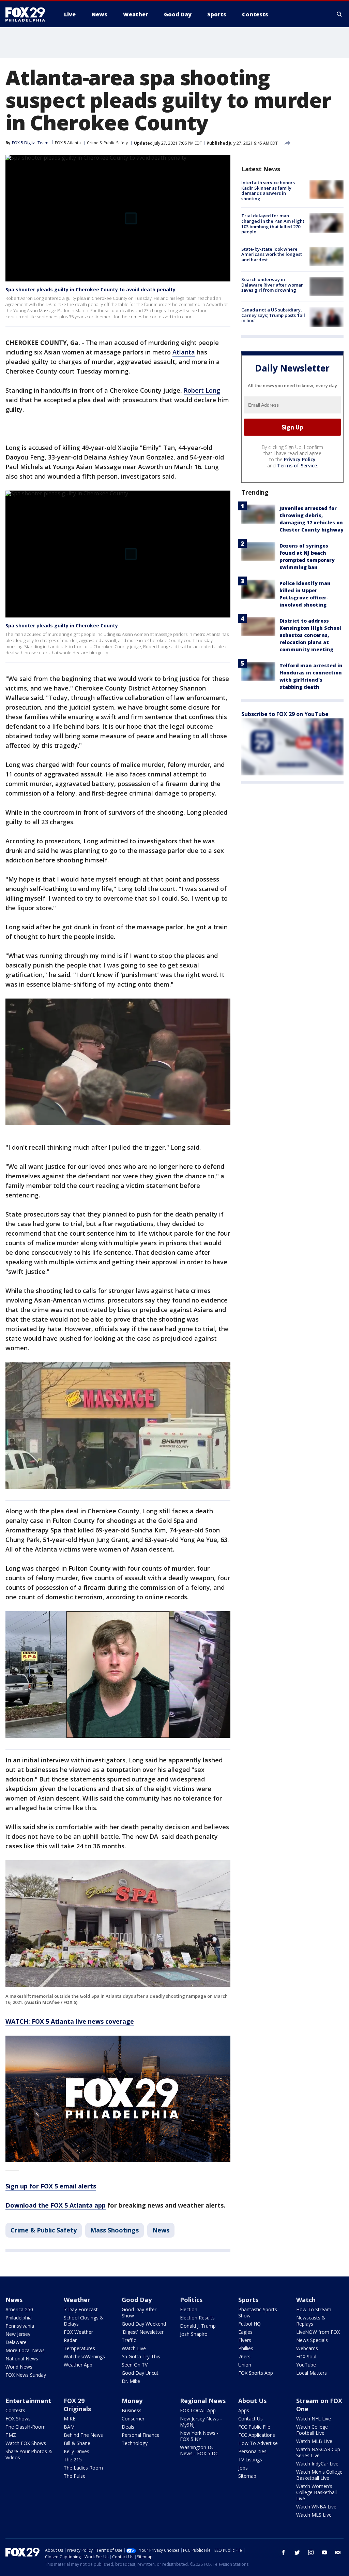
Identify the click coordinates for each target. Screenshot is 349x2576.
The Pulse (75, 2476)
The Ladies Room (83, 2468)
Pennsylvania (20, 2326)
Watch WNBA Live (316, 2507)
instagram (311, 2552)
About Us (252, 2401)
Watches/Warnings (84, 2356)
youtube (324, 2552)
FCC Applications (257, 2435)
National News (22, 2359)
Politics (191, 2300)
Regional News (203, 2401)
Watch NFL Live (314, 2419)
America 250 (19, 2309)
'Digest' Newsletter (143, 2332)
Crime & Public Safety (107, 143)
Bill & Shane (77, 2443)
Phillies (246, 2348)
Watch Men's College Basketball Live (319, 2475)
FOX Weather (78, 2332)
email (338, 2552)
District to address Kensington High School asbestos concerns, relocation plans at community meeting (310, 635)
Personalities (252, 2451)
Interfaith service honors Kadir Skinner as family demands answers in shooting (268, 191)
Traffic (129, 2340)
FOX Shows (18, 2419)
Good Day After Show (139, 2312)
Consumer (133, 2419)
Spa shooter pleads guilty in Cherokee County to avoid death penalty (90, 289)
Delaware (16, 2342)
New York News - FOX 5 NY (199, 2436)
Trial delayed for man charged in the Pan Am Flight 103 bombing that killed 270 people (273, 224)
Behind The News (83, 2435)
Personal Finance (141, 2435)
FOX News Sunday (26, 2375)
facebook (284, 2552)
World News (19, 2367)
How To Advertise (258, 2443)
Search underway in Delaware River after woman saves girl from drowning (272, 285)
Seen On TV (135, 2365)
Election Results (197, 2318)
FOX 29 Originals (77, 2405)
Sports (248, 2300)
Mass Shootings (115, 2230)
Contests (15, 2410)
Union (245, 2365)
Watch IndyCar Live (317, 2464)
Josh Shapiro (194, 2334)
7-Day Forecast (81, 2309)
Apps (244, 2410)
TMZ (11, 2435)
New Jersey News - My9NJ (201, 2422)
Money (132, 2401)
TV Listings (250, 2459)
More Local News (25, 2350)
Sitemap (247, 2476)
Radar (70, 2340)
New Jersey (18, 2334)
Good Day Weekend (144, 2324)
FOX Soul (306, 2356)
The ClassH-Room (26, 2427)
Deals (128, 2427)
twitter (297, 2552)
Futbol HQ (249, 2324)
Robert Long (202, 390)
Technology (135, 2443)
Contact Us (251, 2419)
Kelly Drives (77, 2451)
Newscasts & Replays (311, 2321)
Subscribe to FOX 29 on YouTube (285, 714)
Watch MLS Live (314, 2515)
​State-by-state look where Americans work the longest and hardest (272, 254)
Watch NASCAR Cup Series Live (318, 2452)
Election (189, 2309)
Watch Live (134, 2348)
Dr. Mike (131, 2381)
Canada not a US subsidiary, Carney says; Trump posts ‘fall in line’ (273, 315)
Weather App (78, 2365)
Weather (77, 2300)
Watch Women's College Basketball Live (316, 2492)
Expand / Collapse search (339, 14)
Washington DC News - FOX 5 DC (199, 2450)
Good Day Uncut (140, 2373)
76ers (244, 2356)
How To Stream (314, 2309)
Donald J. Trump (198, 2326)
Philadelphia (19, 2318)
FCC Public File (254, 2427)
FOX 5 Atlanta (68, 143)
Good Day (137, 2300)
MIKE (70, 2419)
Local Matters (312, 2373)
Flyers (245, 2340)
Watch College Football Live (312, 2430)
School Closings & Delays (84, 2321)
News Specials (312, 2340)
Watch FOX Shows (26, 2443)
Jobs (243, 2468)
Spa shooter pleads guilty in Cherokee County (62, 625)
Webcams (307, 2348)
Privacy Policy (300, 459)
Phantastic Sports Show (258, 2312)
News (161, 2230)
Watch (306, 2300)
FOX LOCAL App (198, 2410)
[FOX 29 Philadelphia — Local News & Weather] (28, 14)
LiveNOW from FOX (318, 2332)
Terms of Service (297, 465)
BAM (69, 2427)
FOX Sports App (256, 2373)
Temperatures (79, 2348)
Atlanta (184, 352)
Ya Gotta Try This (141, 2356)
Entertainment (28, 2401)
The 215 (73, 2459)
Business (132, 2410)
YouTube (306, 2365)
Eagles (245, 2332)
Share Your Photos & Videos (29, 2454)
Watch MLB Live (314, 2441)
